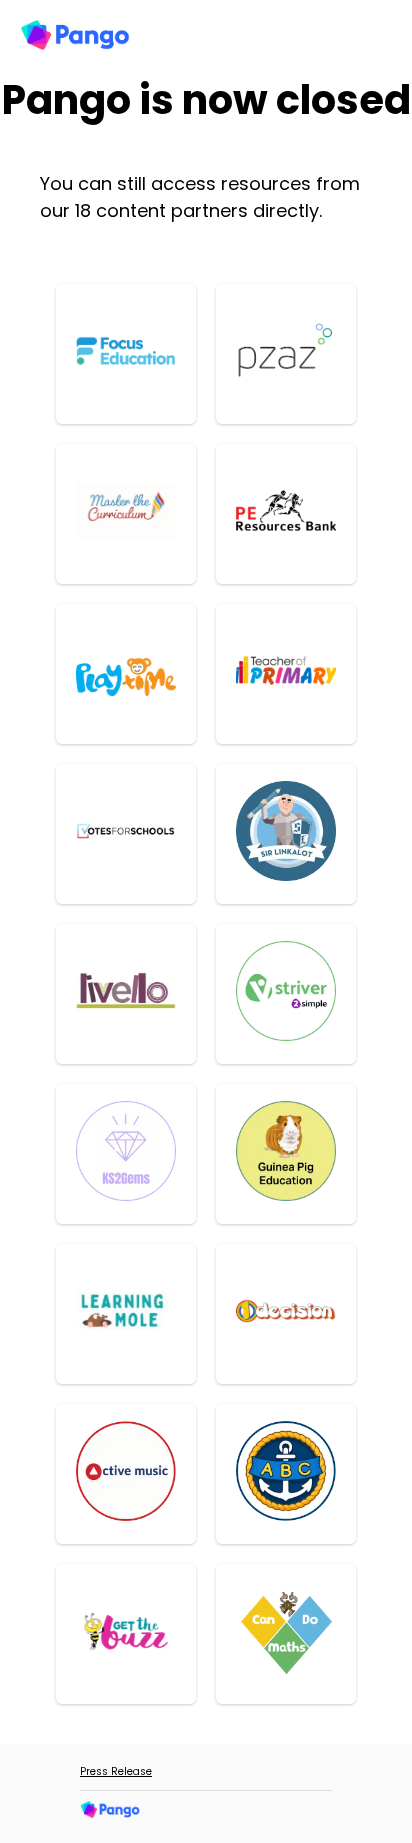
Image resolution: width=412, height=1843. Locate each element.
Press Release (116, 1771)
